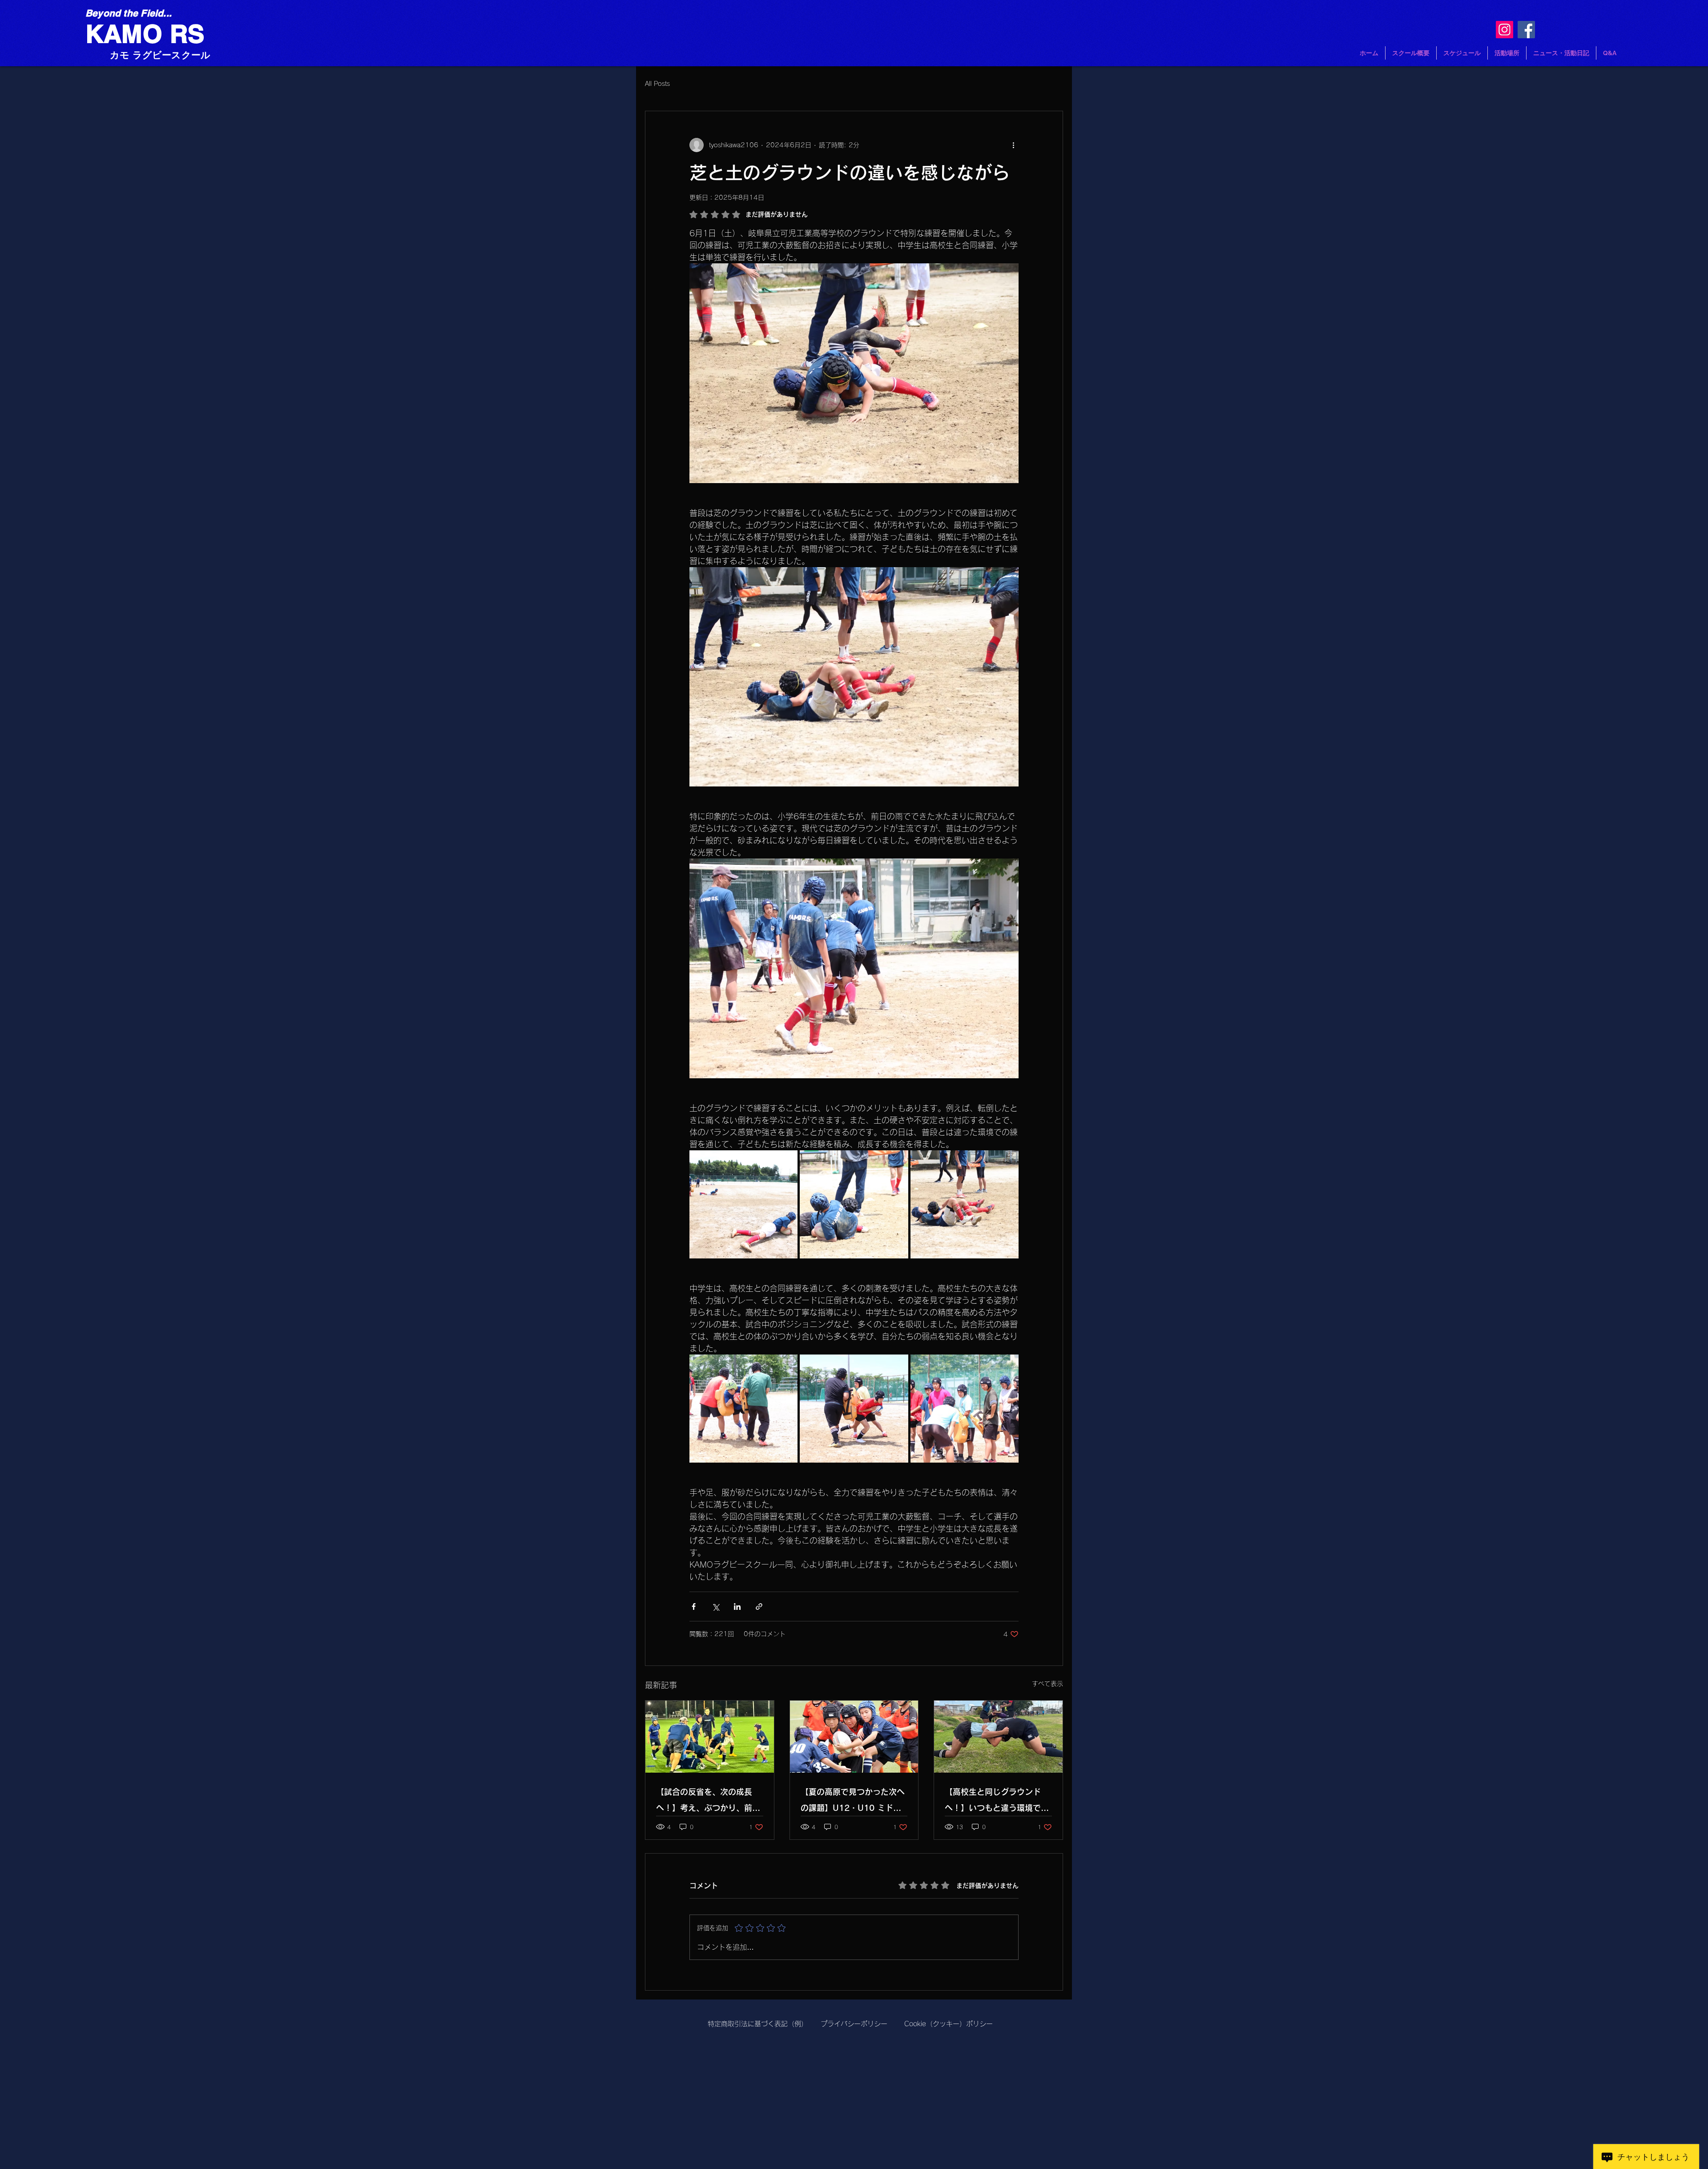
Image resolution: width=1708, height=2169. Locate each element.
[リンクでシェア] (759, 1607)
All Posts (657, 84)
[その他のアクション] (1013, 145)
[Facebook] (1526, 30)
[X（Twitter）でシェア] (715, 1607)
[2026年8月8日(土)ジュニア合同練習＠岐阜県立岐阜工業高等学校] (998, 1737)
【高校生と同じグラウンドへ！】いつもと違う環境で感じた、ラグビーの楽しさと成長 (997, 1802)
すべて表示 (1047, 1684)
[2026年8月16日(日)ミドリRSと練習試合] (854, 1737)
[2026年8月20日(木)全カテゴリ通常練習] (710, 1737)
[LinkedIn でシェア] (737, 1607)
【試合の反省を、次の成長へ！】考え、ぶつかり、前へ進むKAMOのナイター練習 (708, 1802)
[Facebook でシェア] (694, 1607)
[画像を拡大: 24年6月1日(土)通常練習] (743, 1204)
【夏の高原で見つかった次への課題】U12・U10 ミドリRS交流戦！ (853, 1802)
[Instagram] (1505, 30)
